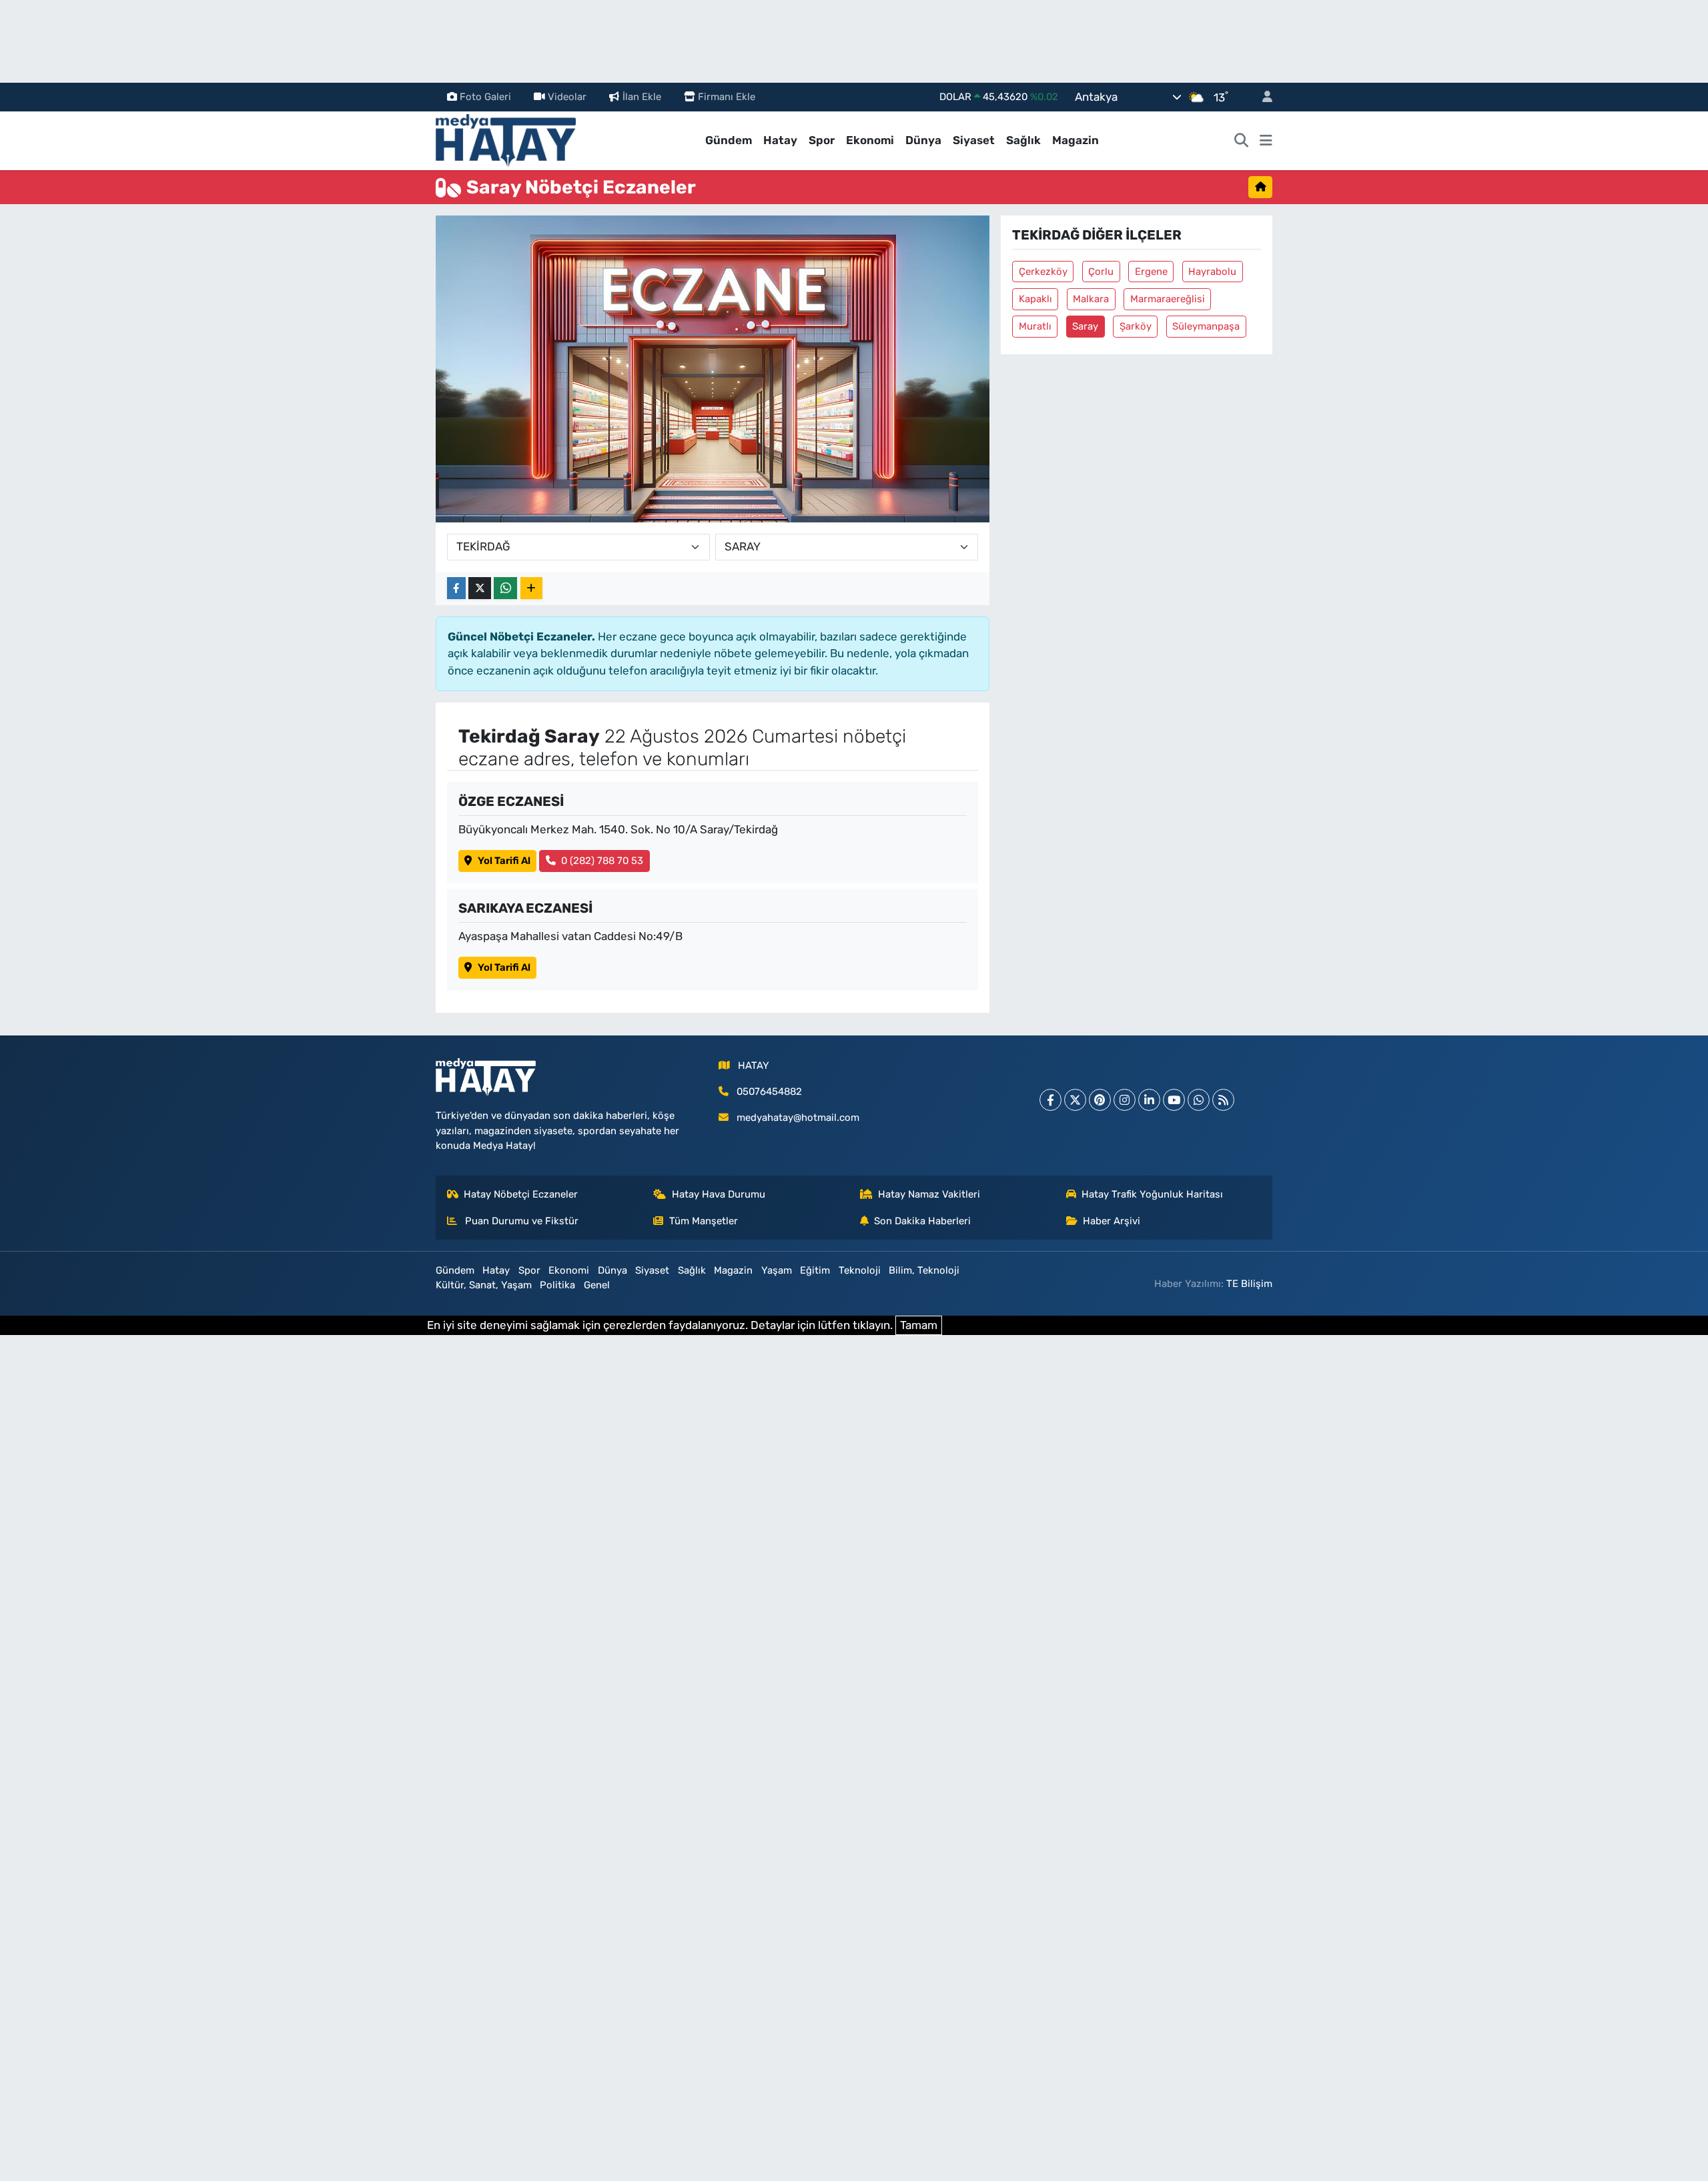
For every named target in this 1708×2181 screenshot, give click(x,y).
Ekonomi (870, 140)
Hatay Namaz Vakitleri (929, 1194)
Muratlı (1035, 326)
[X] (1075, 1100)
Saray (1085, 326)
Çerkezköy (1043, 272)
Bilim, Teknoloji (924, 1270)
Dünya (923, 140)
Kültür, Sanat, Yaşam (484, 1285)
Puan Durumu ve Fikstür (520, 1221)
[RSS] (1223, 1100)
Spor (822, 140)
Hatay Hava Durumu (719, 1194)
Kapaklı (1035, 299)
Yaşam (777, 1270)
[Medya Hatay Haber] (506, 139)
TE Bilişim (1249, 1284)
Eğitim (815, 1270)
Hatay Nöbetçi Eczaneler (521, 1194)
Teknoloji (860, 1270)
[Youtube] (1174, 1100)
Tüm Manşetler (704, 1221)
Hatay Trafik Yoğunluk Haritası (1152, 1194)
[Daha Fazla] (531, 588)
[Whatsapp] (1199, 1100)
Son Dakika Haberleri (922, 1221)
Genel (597, 1285)
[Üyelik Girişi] (1262, 97)
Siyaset (974, 140)
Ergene (1151, 272)
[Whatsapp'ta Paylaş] (505, 588)
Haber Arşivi (1112, 1221)
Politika (557, 1285)
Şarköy (1136, 326)
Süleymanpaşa (1206, 326)
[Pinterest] (1100, 1100)
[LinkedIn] (1149, 1100)
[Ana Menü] (1266, 141)
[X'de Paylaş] (480, 588)
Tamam (919, 1325)
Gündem (729, 140)
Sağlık (1023, 140)
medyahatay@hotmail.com (798, 1118)
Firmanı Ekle (727, 97)
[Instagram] (1125, 1100)
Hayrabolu (1212, 272)
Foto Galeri (485, 97)
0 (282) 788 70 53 (602, 861)
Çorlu (1101, 272)
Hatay (780, 140)
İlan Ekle (642, 97)
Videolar (567, 97)
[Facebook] (1050, 1100)
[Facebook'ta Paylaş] (456, 588)
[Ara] (1242, 141)
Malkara (1091, 299)
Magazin (1076, 140)
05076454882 (769, 1092)
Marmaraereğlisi (1168, 299)
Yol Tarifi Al (504, 861)
